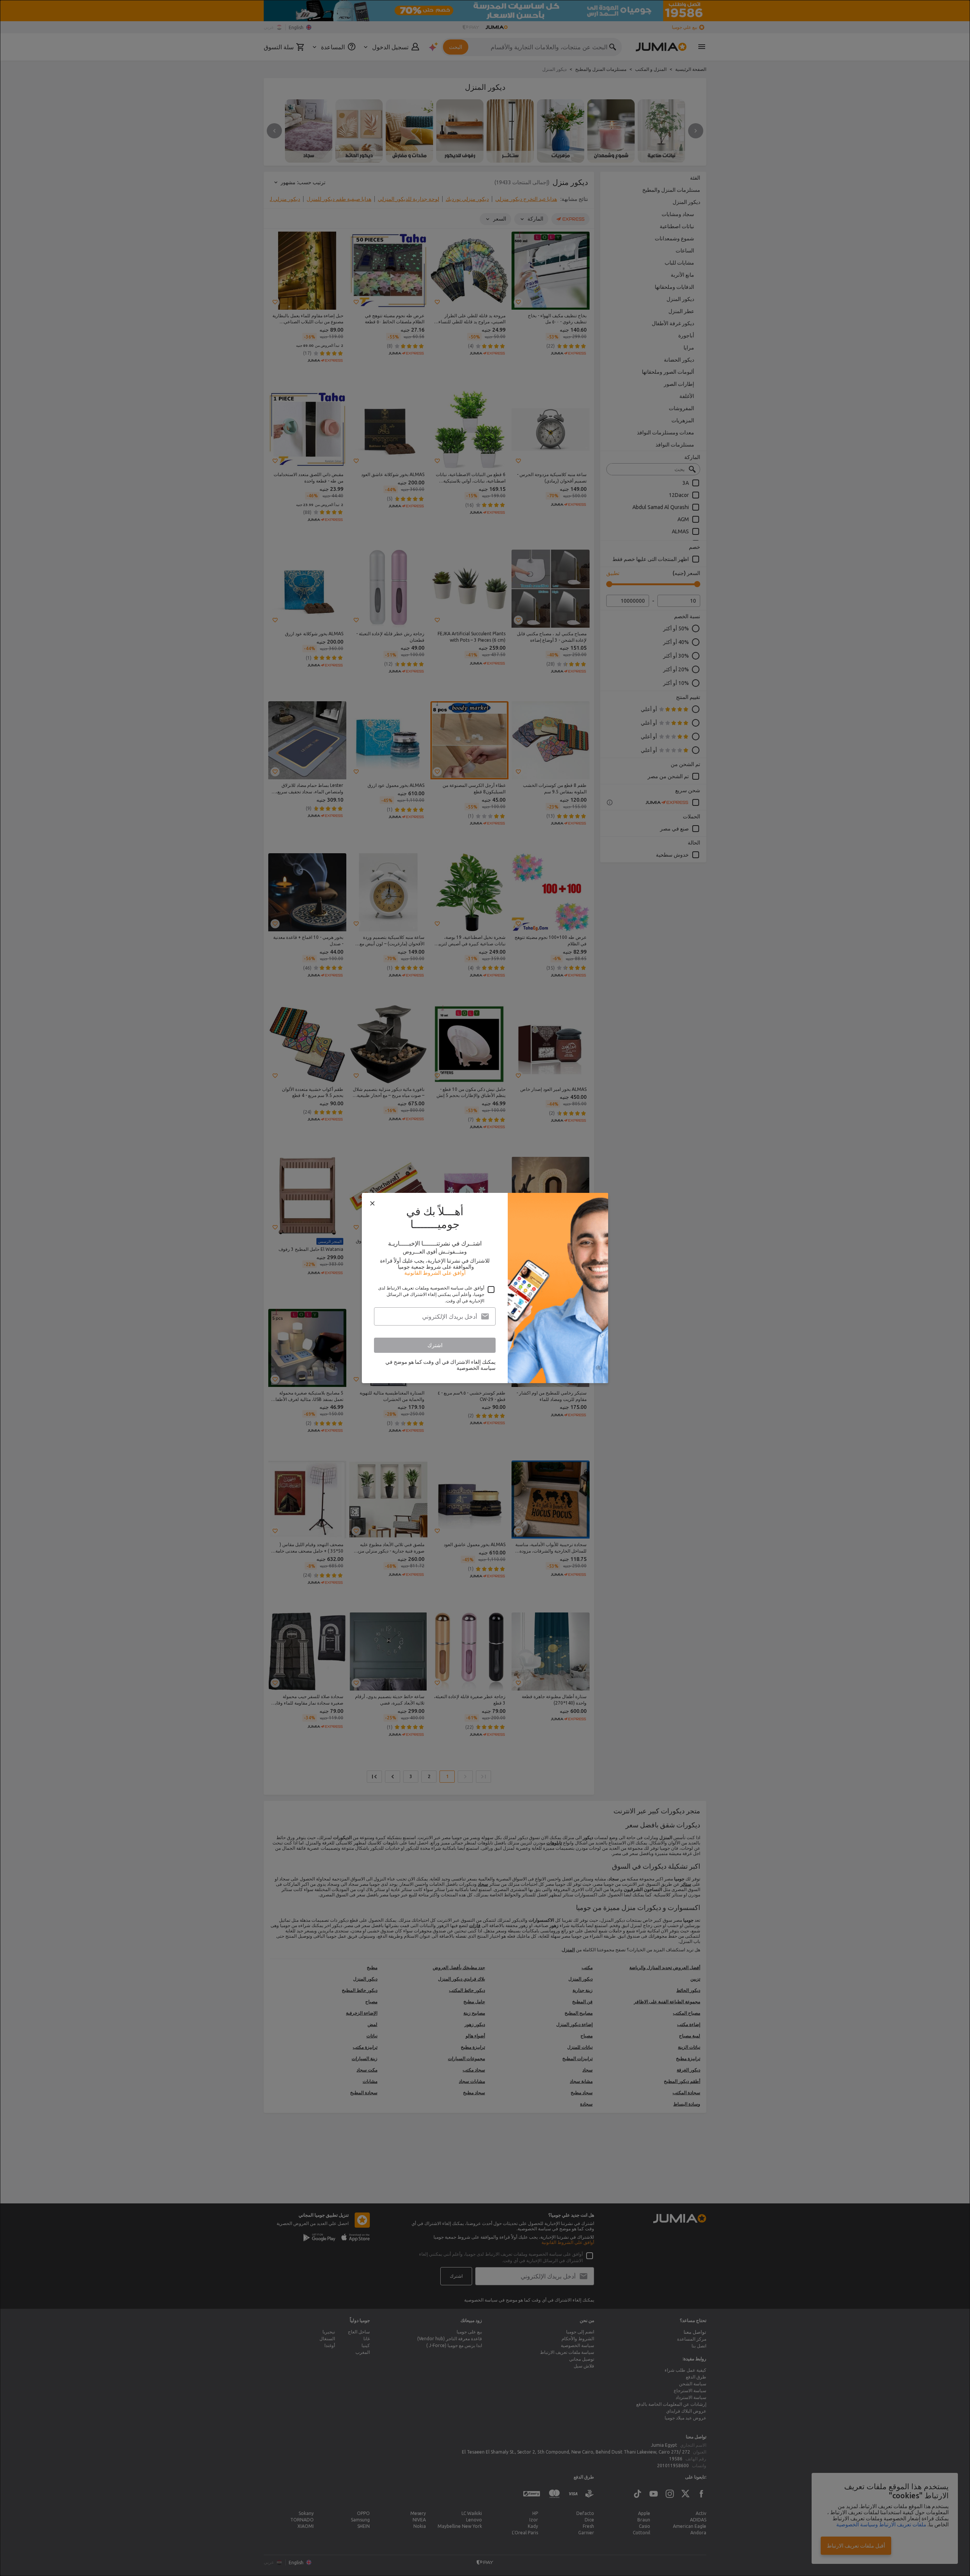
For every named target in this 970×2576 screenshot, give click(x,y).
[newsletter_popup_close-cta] (372, 1203)
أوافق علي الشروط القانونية (435, 1273)
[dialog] (485, 1288)
